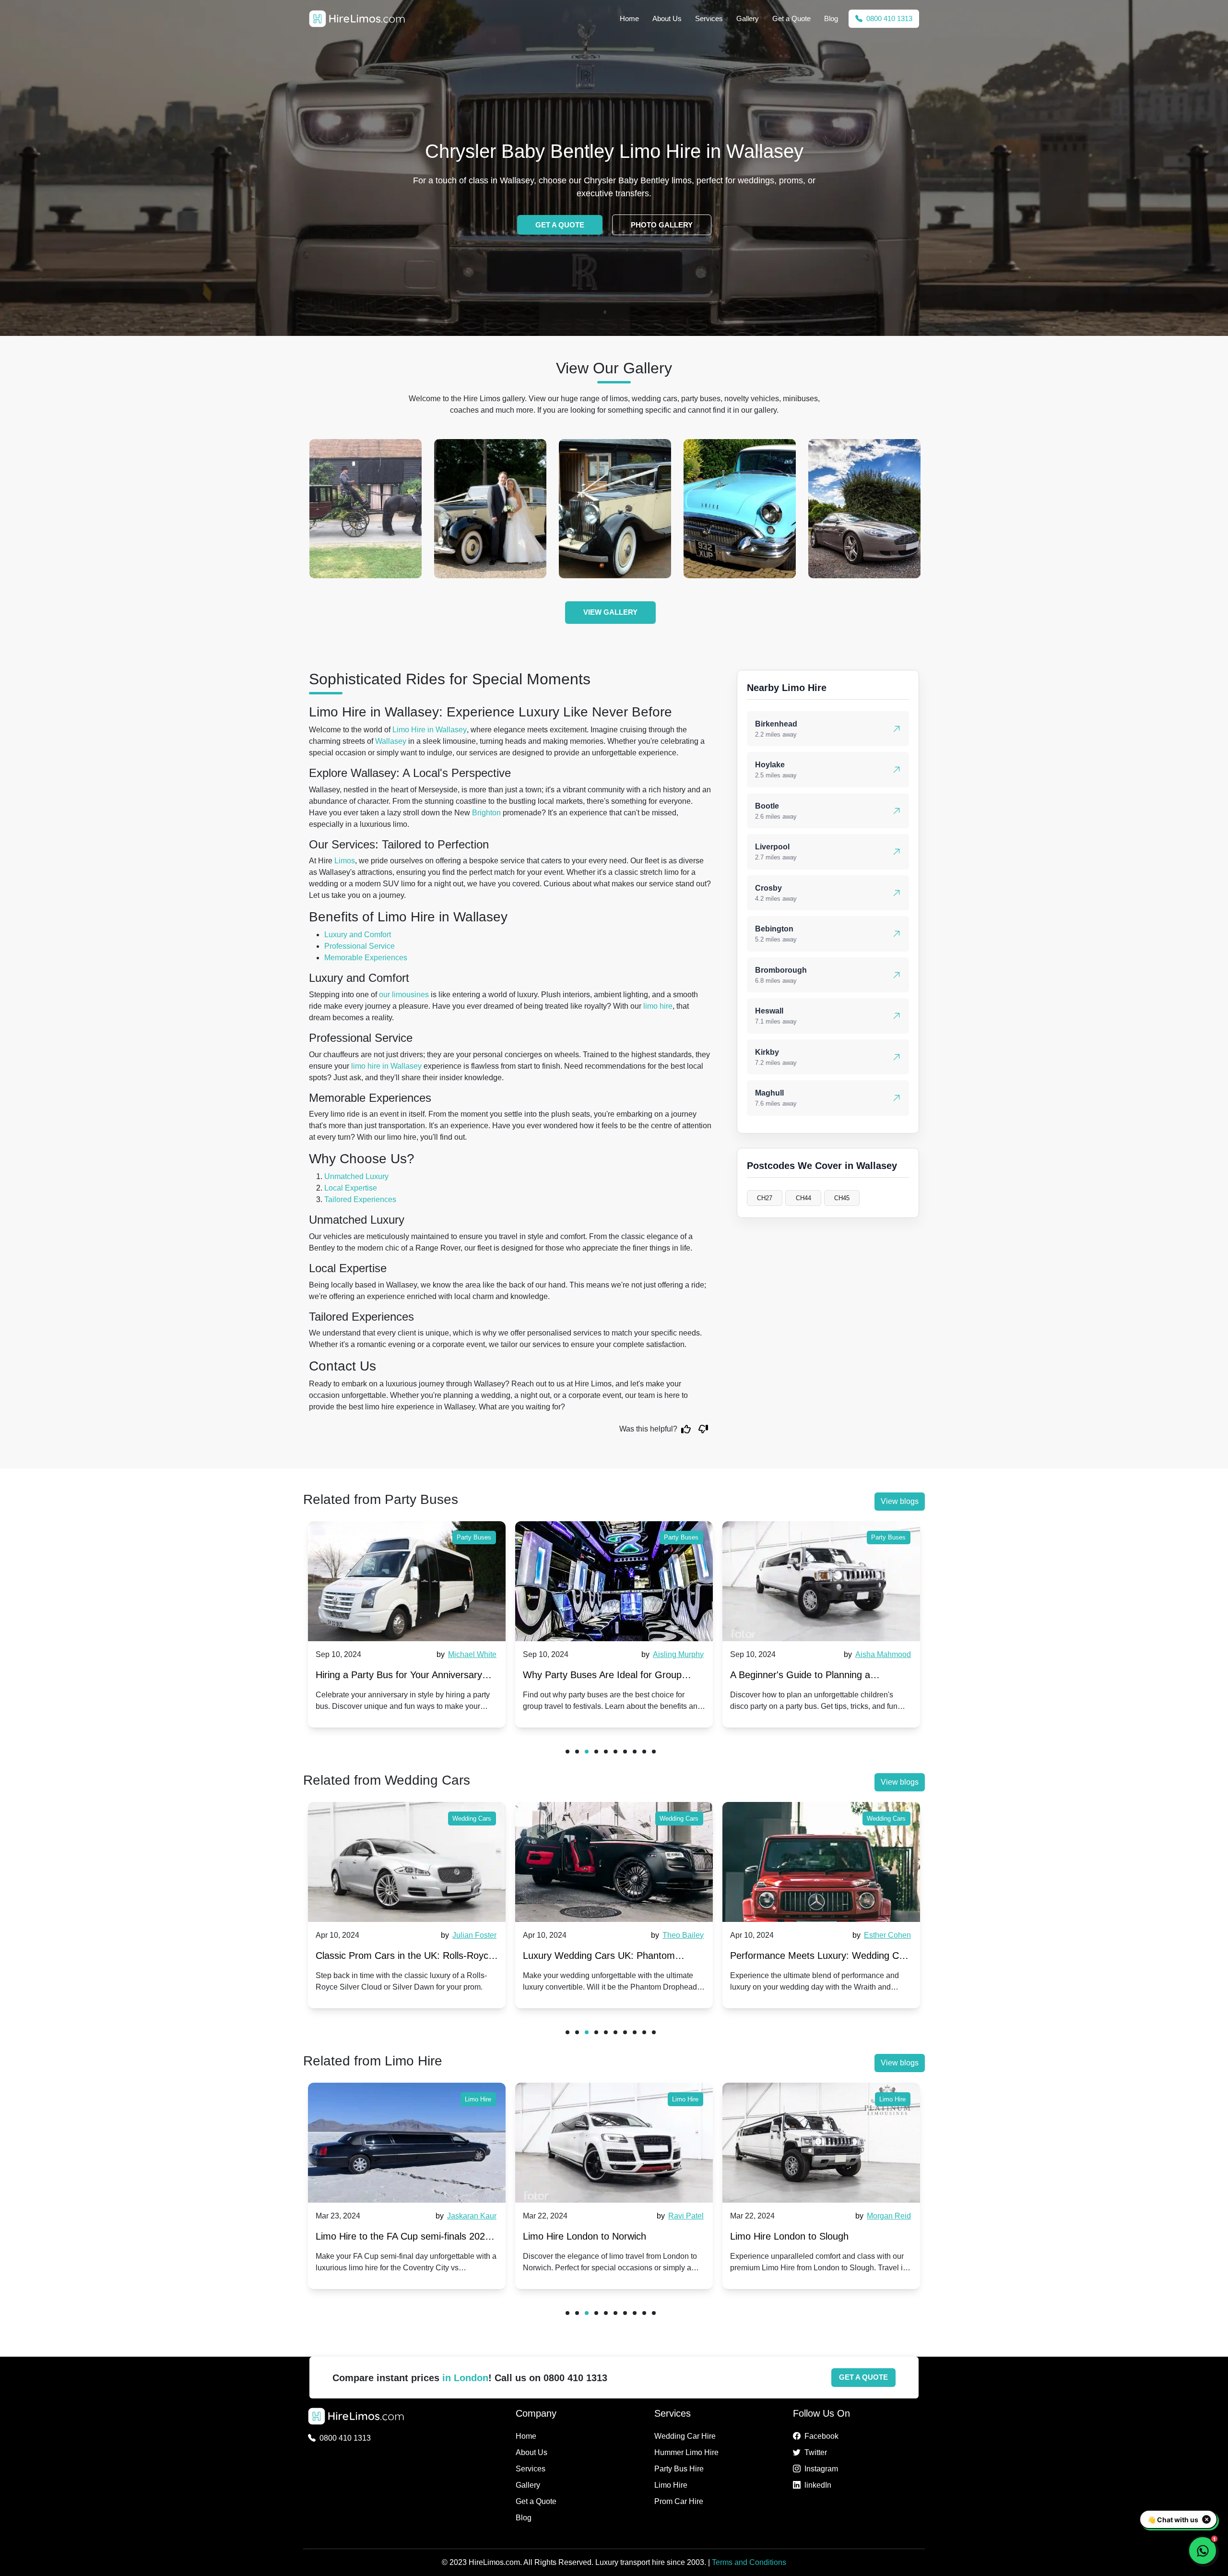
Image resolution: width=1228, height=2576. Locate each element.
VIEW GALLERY (610, 612)
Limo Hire (478, 2099)
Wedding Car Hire (685, 2436)
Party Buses (474, 1537)
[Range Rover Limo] (740, 509)
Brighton (486, 813)
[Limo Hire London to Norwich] (407, 2143)
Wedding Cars (472, 1819)
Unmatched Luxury (356, 1176)
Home (629, 18)
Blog (831, 18)
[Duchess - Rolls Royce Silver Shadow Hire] (864, 509)
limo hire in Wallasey (386, 1066)
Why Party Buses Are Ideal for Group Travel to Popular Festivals (395, 1677)
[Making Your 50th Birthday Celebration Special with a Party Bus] (821, 1581)
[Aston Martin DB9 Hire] (615, 509)
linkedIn (818, 2485)
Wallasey (391, 741)
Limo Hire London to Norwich (377, 2236)
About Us (667, 18)
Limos (345, 861)
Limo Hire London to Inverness (796, 2236)
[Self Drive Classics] (490, 509)
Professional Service (360, 946)
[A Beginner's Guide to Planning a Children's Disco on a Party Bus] (614, 1581)
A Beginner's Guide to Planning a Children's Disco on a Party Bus (593, 1677)
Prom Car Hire (679, 2501)
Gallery (748, 18)
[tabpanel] (407, 1624)
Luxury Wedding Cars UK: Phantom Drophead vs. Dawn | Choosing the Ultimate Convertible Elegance (392, 1958)
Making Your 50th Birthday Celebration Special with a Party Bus (812, 1677)
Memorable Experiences (366, 958)
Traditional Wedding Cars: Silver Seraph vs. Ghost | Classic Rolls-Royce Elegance (818, 1958)
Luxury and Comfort (358, 935)
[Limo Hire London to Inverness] (821, 2143)
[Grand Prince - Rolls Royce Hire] (366, 509)
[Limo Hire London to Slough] (614, 2143)
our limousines (404, 995)
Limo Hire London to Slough (582, 2236)
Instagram (821, 2469)
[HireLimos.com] (357, 19)
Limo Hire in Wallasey (430, 730)
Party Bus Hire (679, 2469)
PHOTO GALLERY (662, 225)
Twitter (816, 2452)
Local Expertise (351, 1188)
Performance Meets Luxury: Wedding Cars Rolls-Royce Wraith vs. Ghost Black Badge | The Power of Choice (614, 1958)
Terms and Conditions (749, 2562)
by (465, 1654)
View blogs (900, 1501)
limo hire (658, 1006)
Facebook (821, 2436)
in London (465, 2378)
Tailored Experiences (360, 1199)
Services (709, 18)
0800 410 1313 (888, 18)
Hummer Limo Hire (686, 2452)
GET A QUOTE (560, 225)
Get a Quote (791, 18)
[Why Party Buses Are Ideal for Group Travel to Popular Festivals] (407, 1581)
